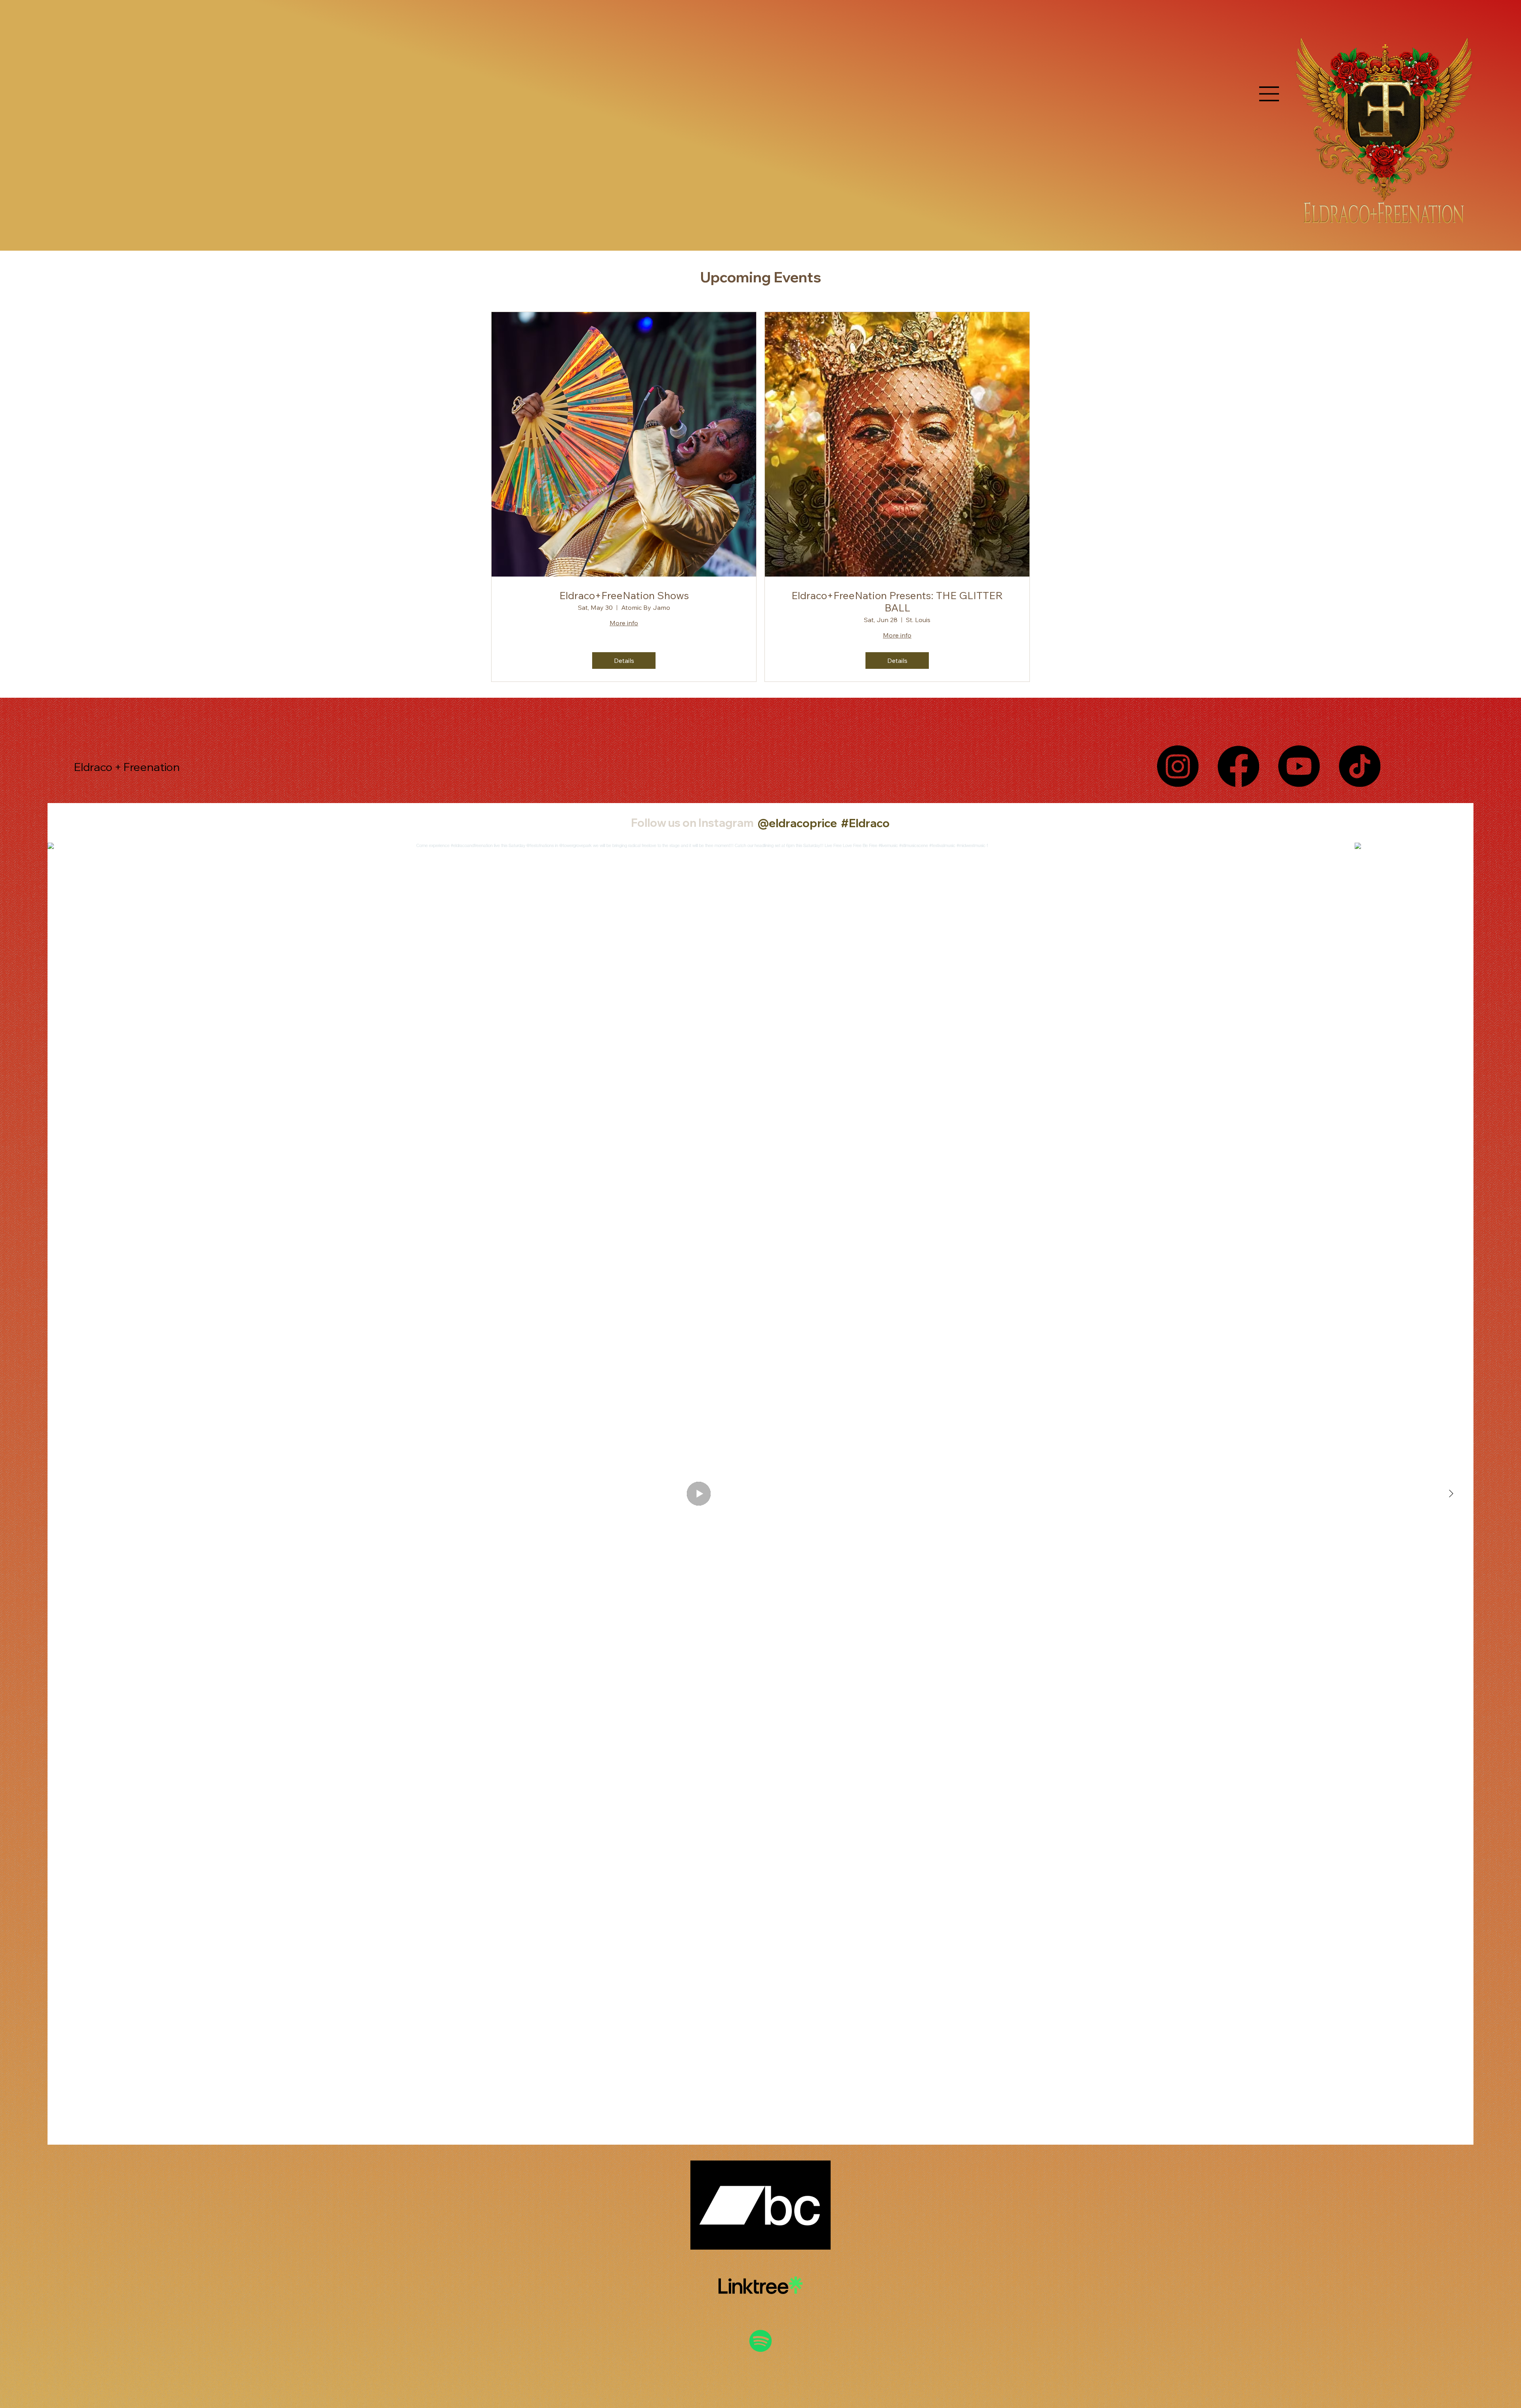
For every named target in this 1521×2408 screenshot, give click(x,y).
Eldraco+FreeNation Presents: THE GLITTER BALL (897, 602)
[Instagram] (1178, 766)
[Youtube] (1299, 766)
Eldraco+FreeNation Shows (624, 595)
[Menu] (1269, 94)
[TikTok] (1360, 766)
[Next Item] (1451, 1494)
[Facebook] (1238, 766)
